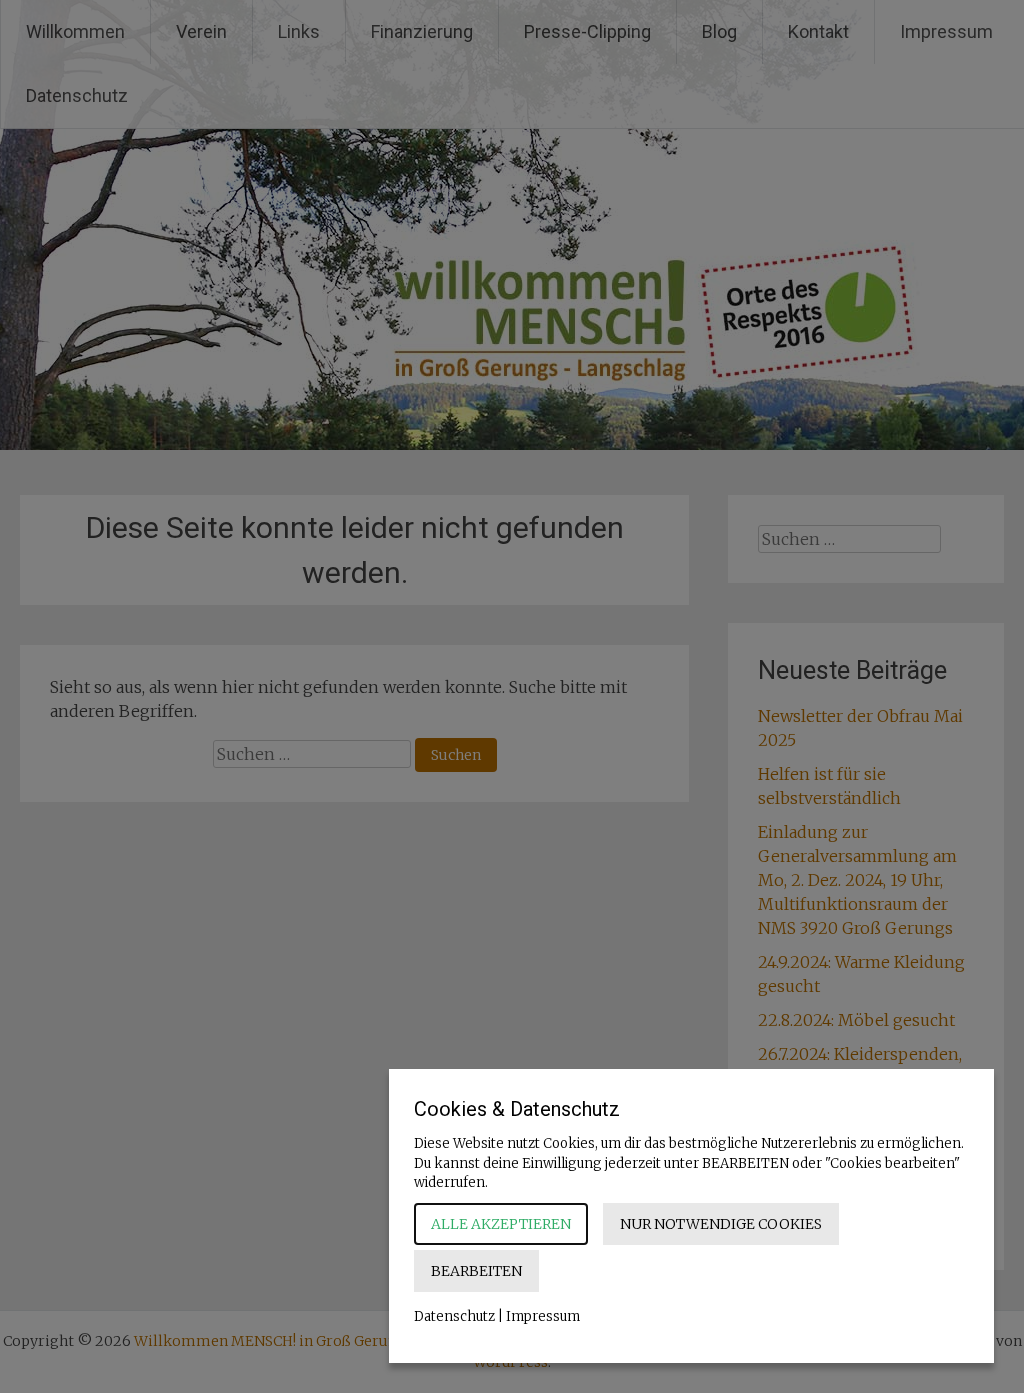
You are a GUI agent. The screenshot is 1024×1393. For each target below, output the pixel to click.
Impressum (543, 1316)
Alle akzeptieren (501, 1224)
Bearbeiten (476, 1271)
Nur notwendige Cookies (721, 1224)
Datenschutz (454, 1316)
